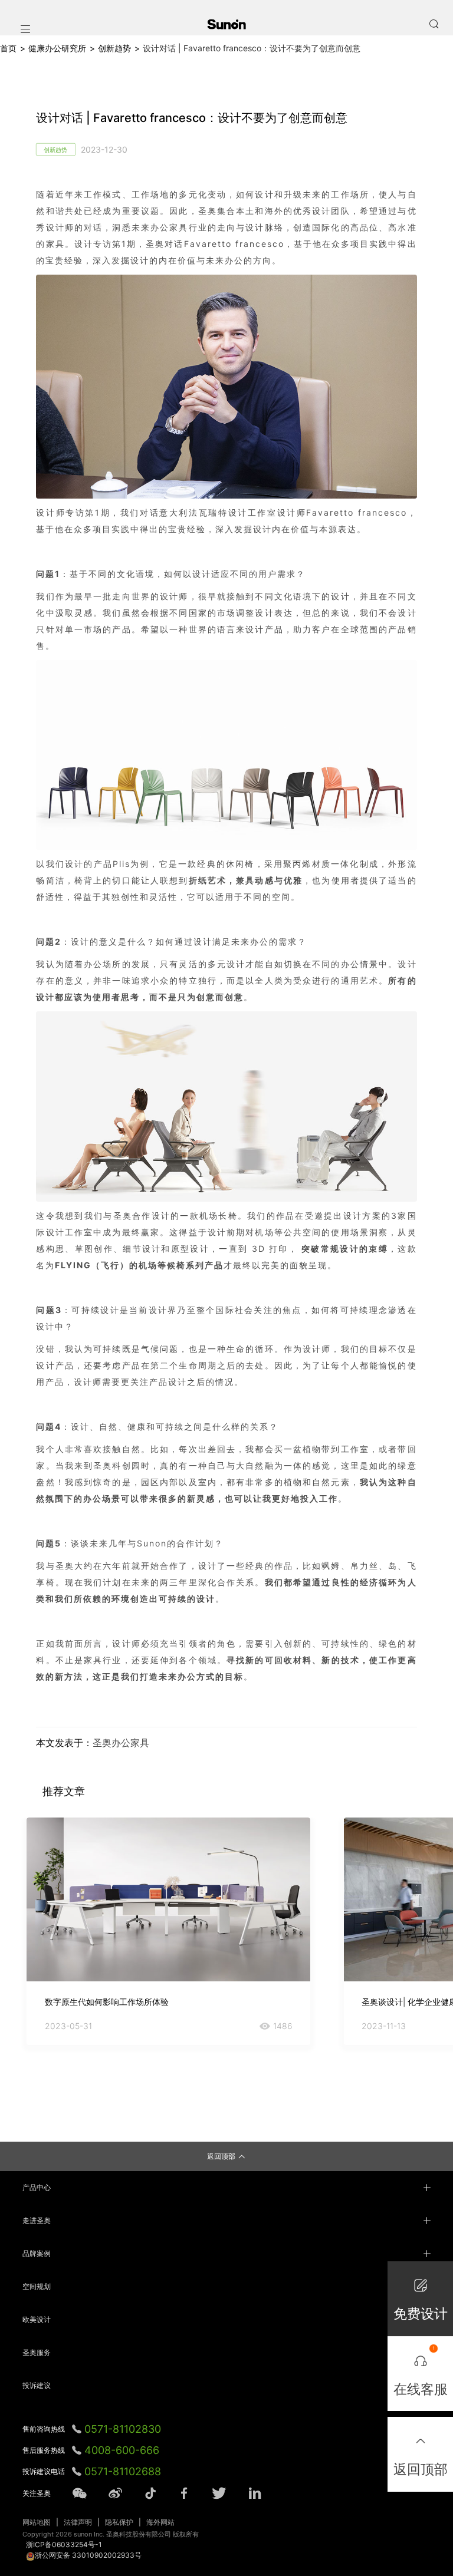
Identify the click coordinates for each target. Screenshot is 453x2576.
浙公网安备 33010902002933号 (88, 2555)
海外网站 (160, 2522)
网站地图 (37, 2522)
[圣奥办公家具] (226, 24)
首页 (8, 48)
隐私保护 (119, 2522)
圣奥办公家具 (121, 1743)
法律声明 (78, 2522)
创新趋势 (114, 48)
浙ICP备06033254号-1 (64, 2544)
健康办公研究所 (57, 48)
